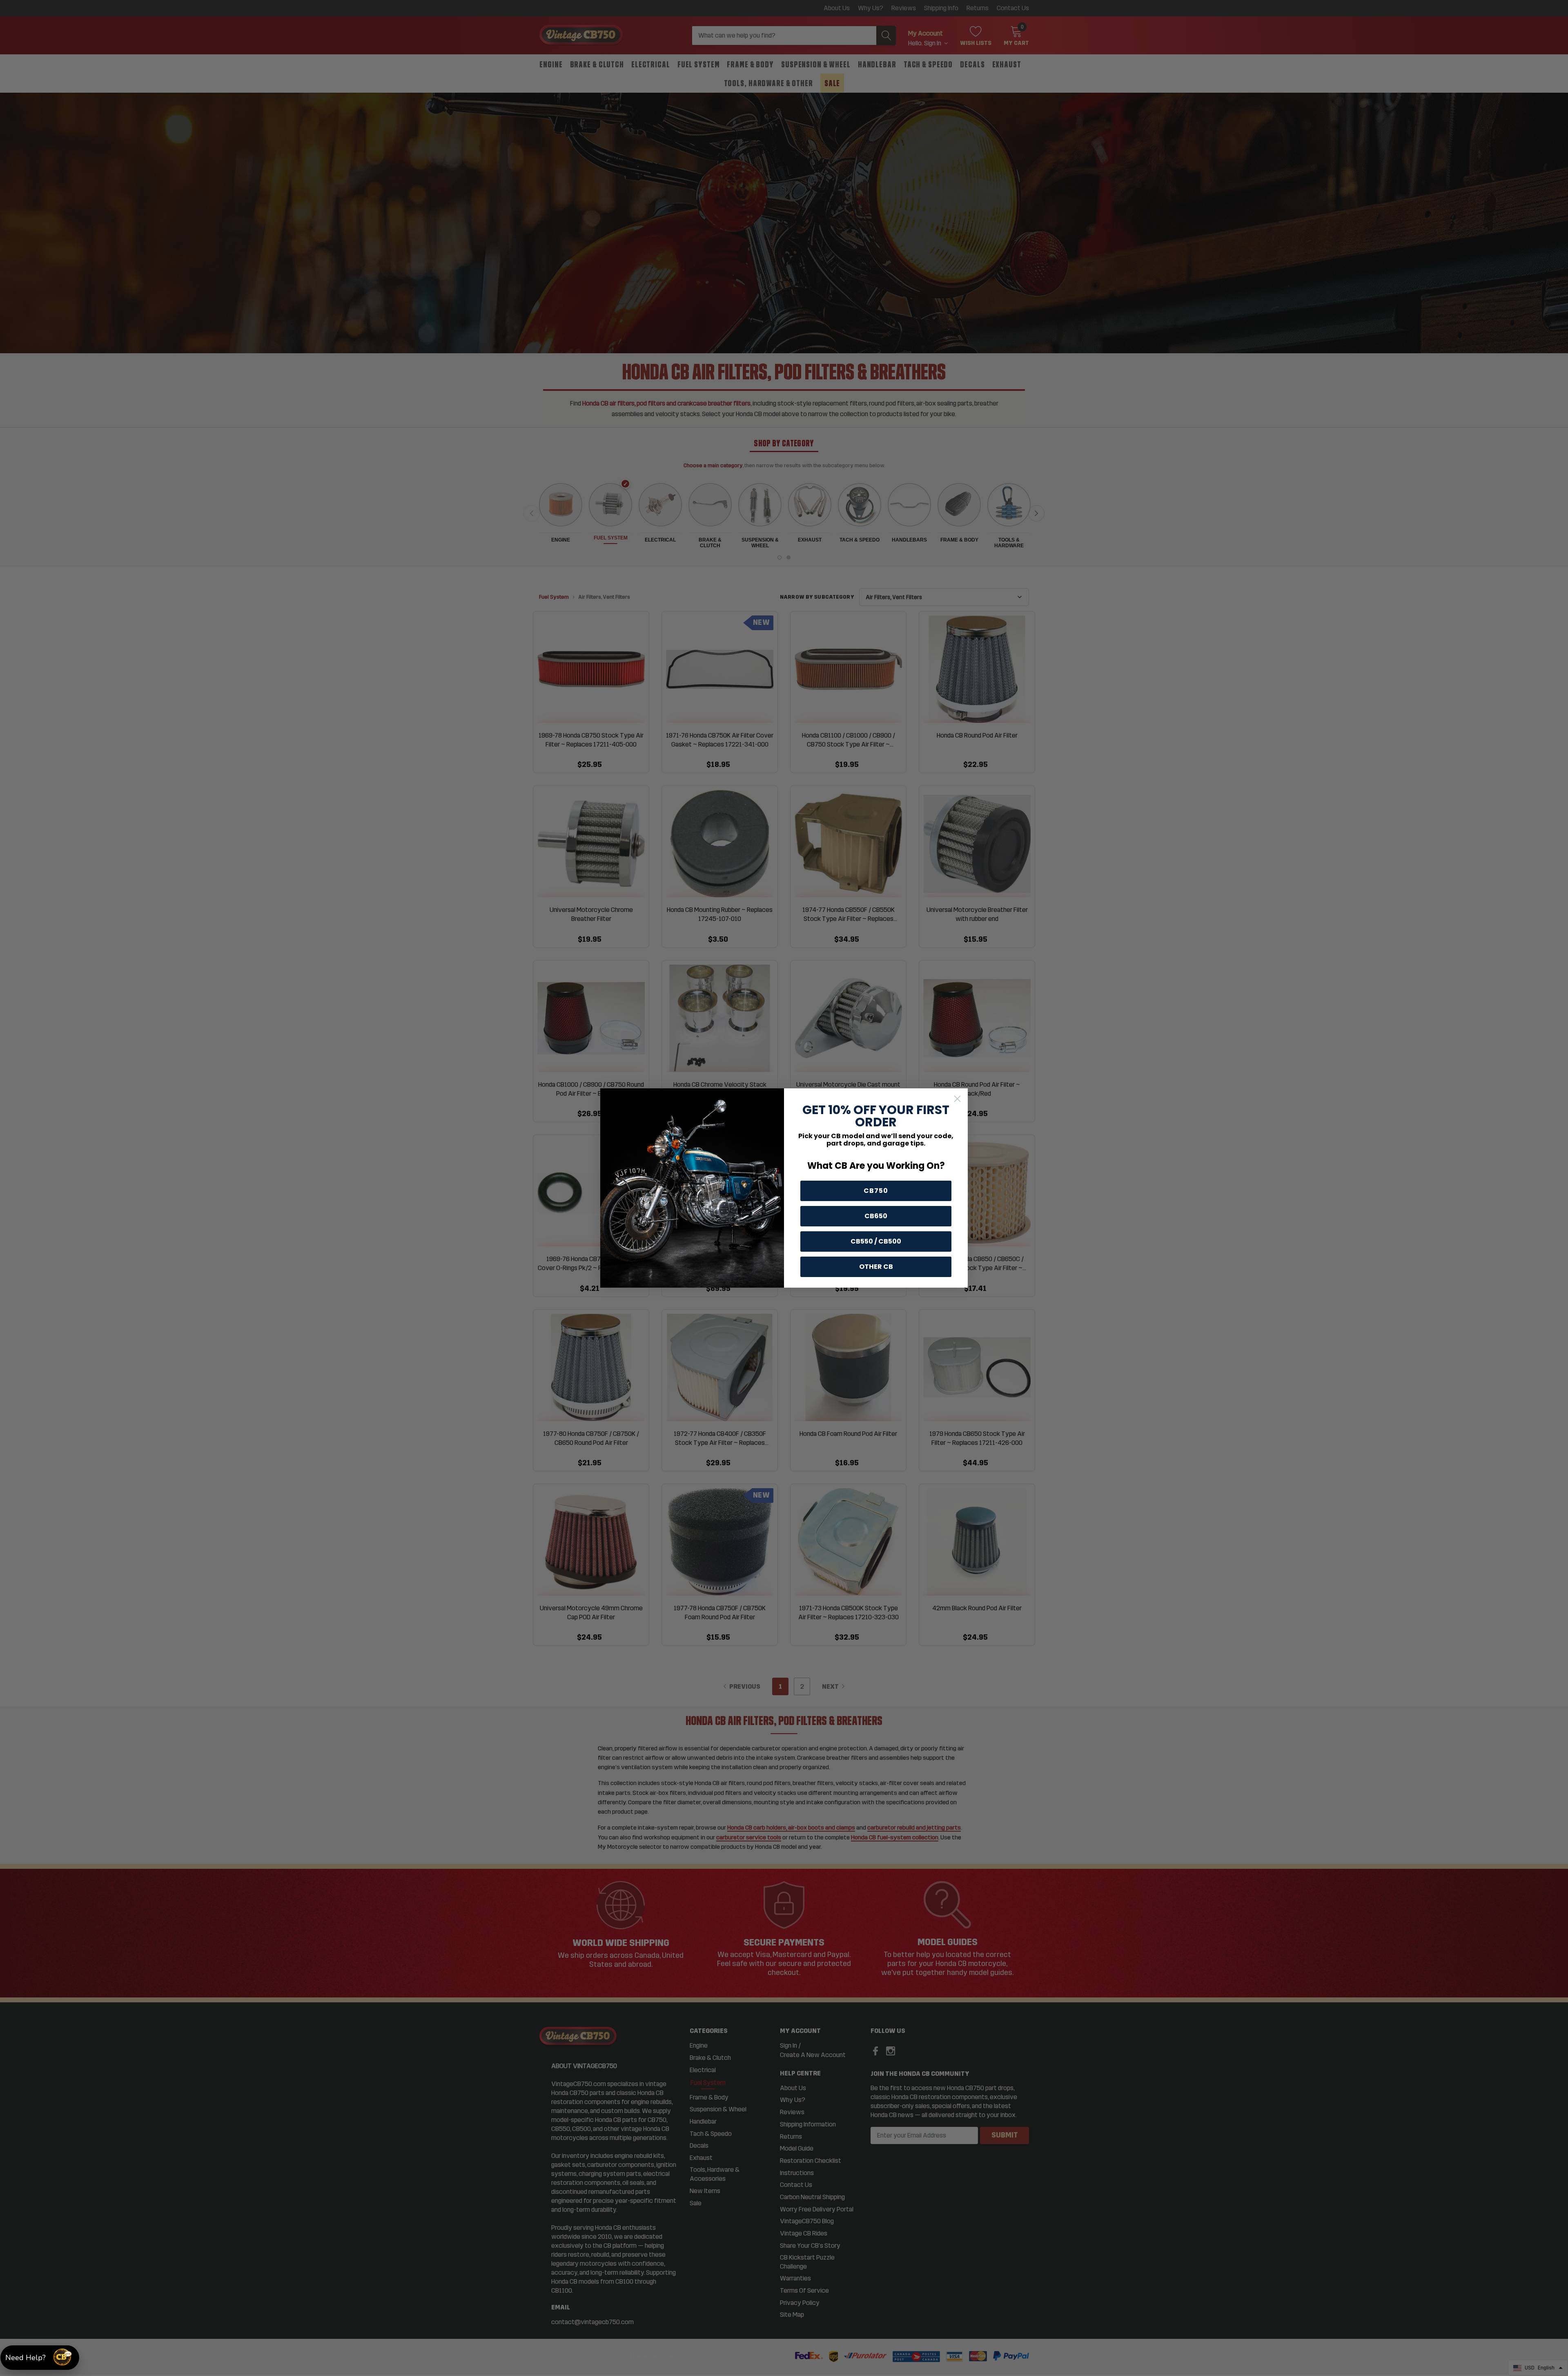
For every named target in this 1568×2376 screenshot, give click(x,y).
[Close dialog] (957, 1099)
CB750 (876, 1191)
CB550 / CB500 (876, 1241)
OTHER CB (876, 1267)
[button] (40, 2358)
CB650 (876, 1216)
